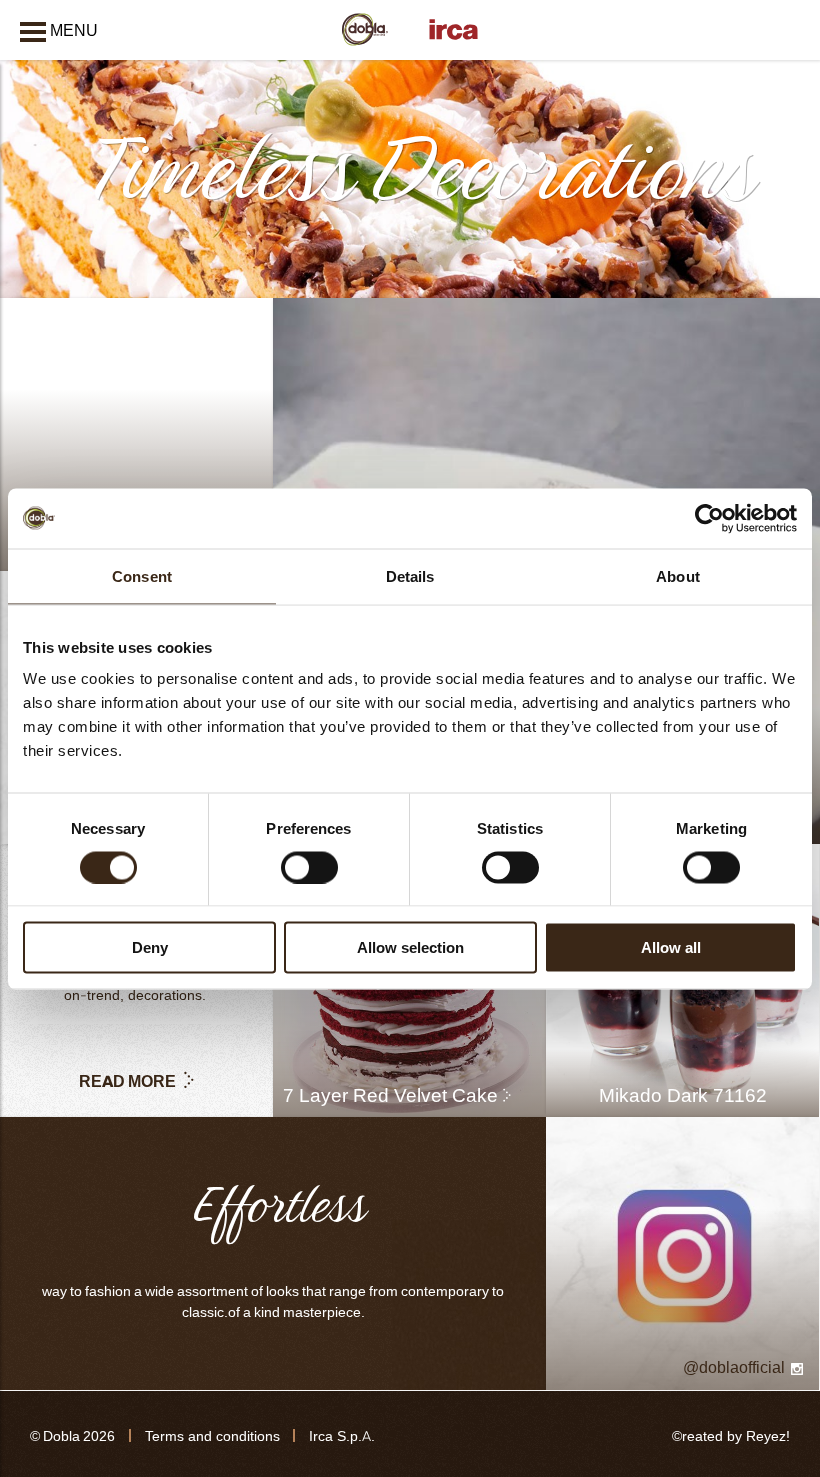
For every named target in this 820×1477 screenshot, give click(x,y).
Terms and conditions (212, 1436)
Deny (150, 947)
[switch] (309, 867)
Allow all (671, 947)
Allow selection (410, 947)
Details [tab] (410, 575)
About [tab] (678, 575)
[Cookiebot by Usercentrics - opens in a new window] (709, 518)
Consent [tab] (142, 575)
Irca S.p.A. (342, 1436)
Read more (127, 1081)
